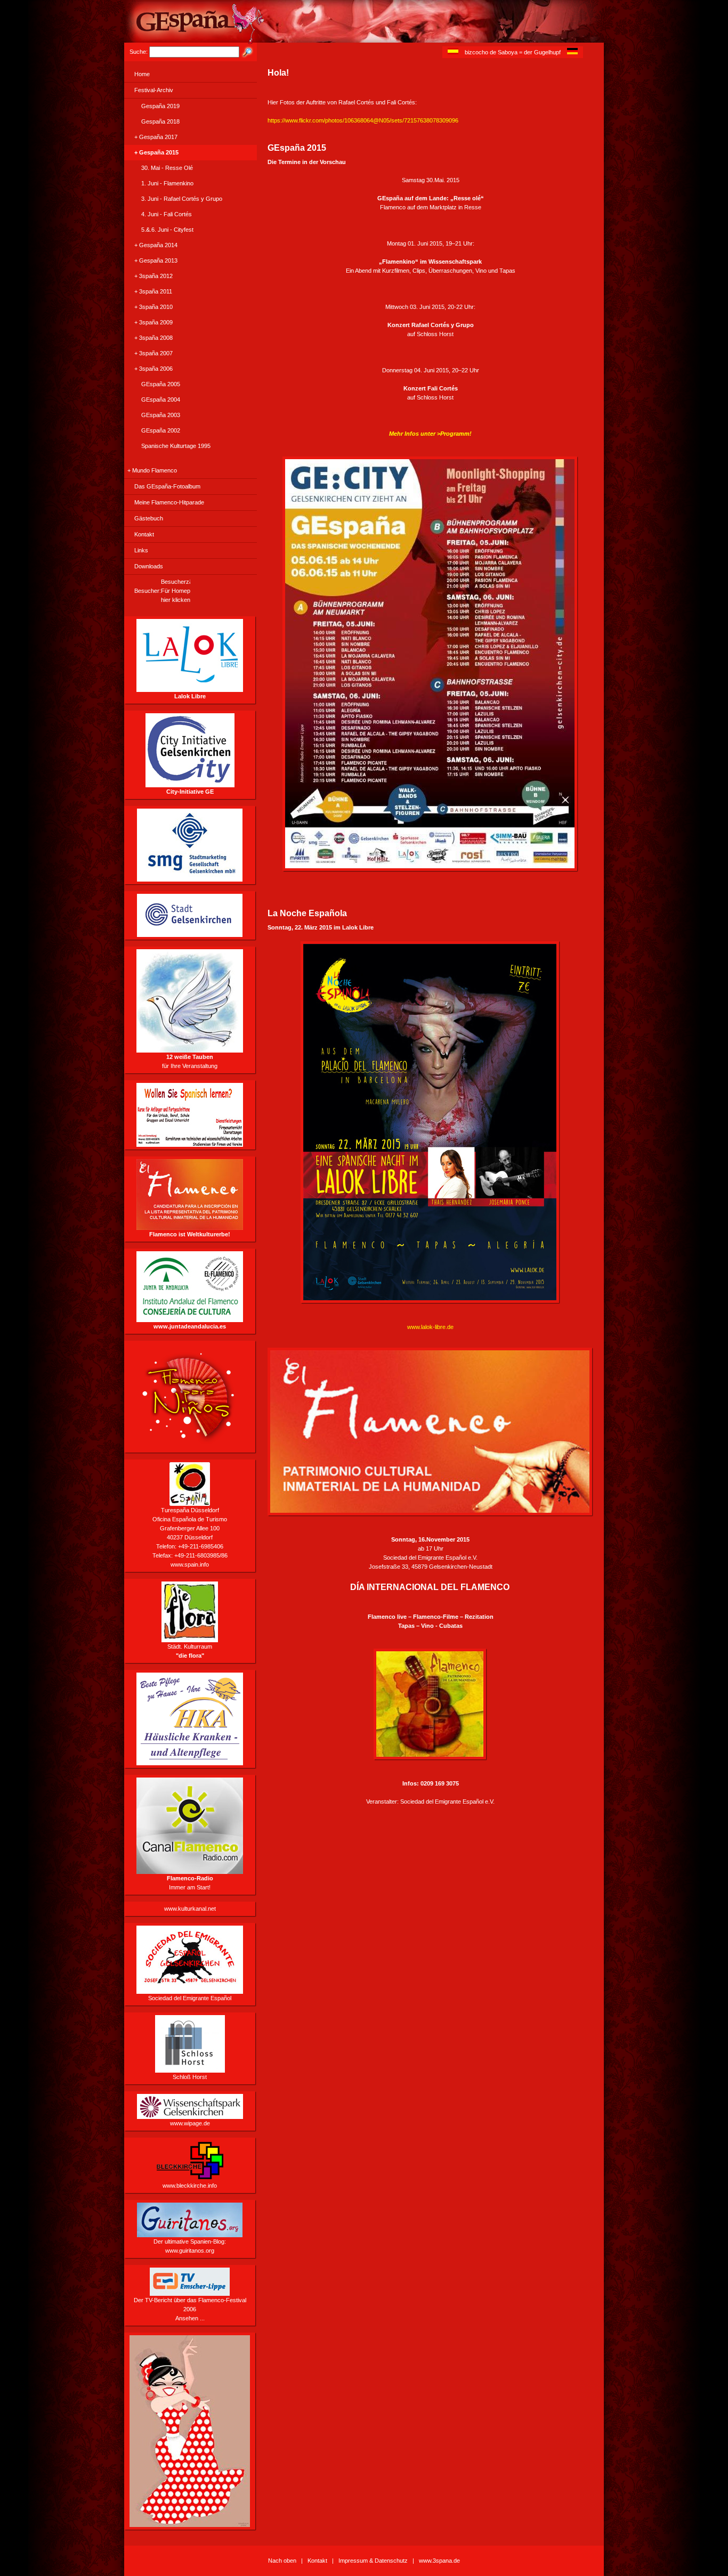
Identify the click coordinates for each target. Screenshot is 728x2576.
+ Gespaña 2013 (156, 260)
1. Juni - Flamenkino (167, 183)
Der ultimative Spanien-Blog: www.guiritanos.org (190, 2246)
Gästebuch (149, 518)
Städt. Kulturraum (190, 1651)
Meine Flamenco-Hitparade (169, 502)
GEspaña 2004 (161, 400)
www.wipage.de (190, 2123)
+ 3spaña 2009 (153, 322)
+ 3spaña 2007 (153, 353)
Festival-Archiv (154, 90)
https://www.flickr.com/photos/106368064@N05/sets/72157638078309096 (363, 120)
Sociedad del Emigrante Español (190, 1998)
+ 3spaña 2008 (153, 338)
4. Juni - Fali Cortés (167, 214)
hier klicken (176, 600)
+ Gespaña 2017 (156, 137)
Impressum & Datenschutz (373, 2561)
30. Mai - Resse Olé (167, 168)
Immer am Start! (190, 1883)
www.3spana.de (439, 2561)
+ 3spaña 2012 (153, 276)
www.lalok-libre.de (430, 1327)
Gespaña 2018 (160, 121)
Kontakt (144, 534)
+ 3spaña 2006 (153, 369)
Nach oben (282, 2561)
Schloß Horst (190, 2077)
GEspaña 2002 (161, 430)
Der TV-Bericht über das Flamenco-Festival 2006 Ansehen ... (190, 2309)
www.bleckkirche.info (190, 2186)
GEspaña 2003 (161, 415)
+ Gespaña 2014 (156, 245)
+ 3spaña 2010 (153, 307)
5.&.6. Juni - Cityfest (167, 230)
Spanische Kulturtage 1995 (176, 446)
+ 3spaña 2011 (153, 291)
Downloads (149, 566)
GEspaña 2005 (161, 384)
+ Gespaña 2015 (156, 152)
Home (142, 74)
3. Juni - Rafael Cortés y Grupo (182, 199)
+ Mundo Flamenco (152, 470)
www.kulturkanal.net (190, 1909)
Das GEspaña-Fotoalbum (167, 486)
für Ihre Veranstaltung (190, 1061)
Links (141, 550)
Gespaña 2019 (160, 106)
